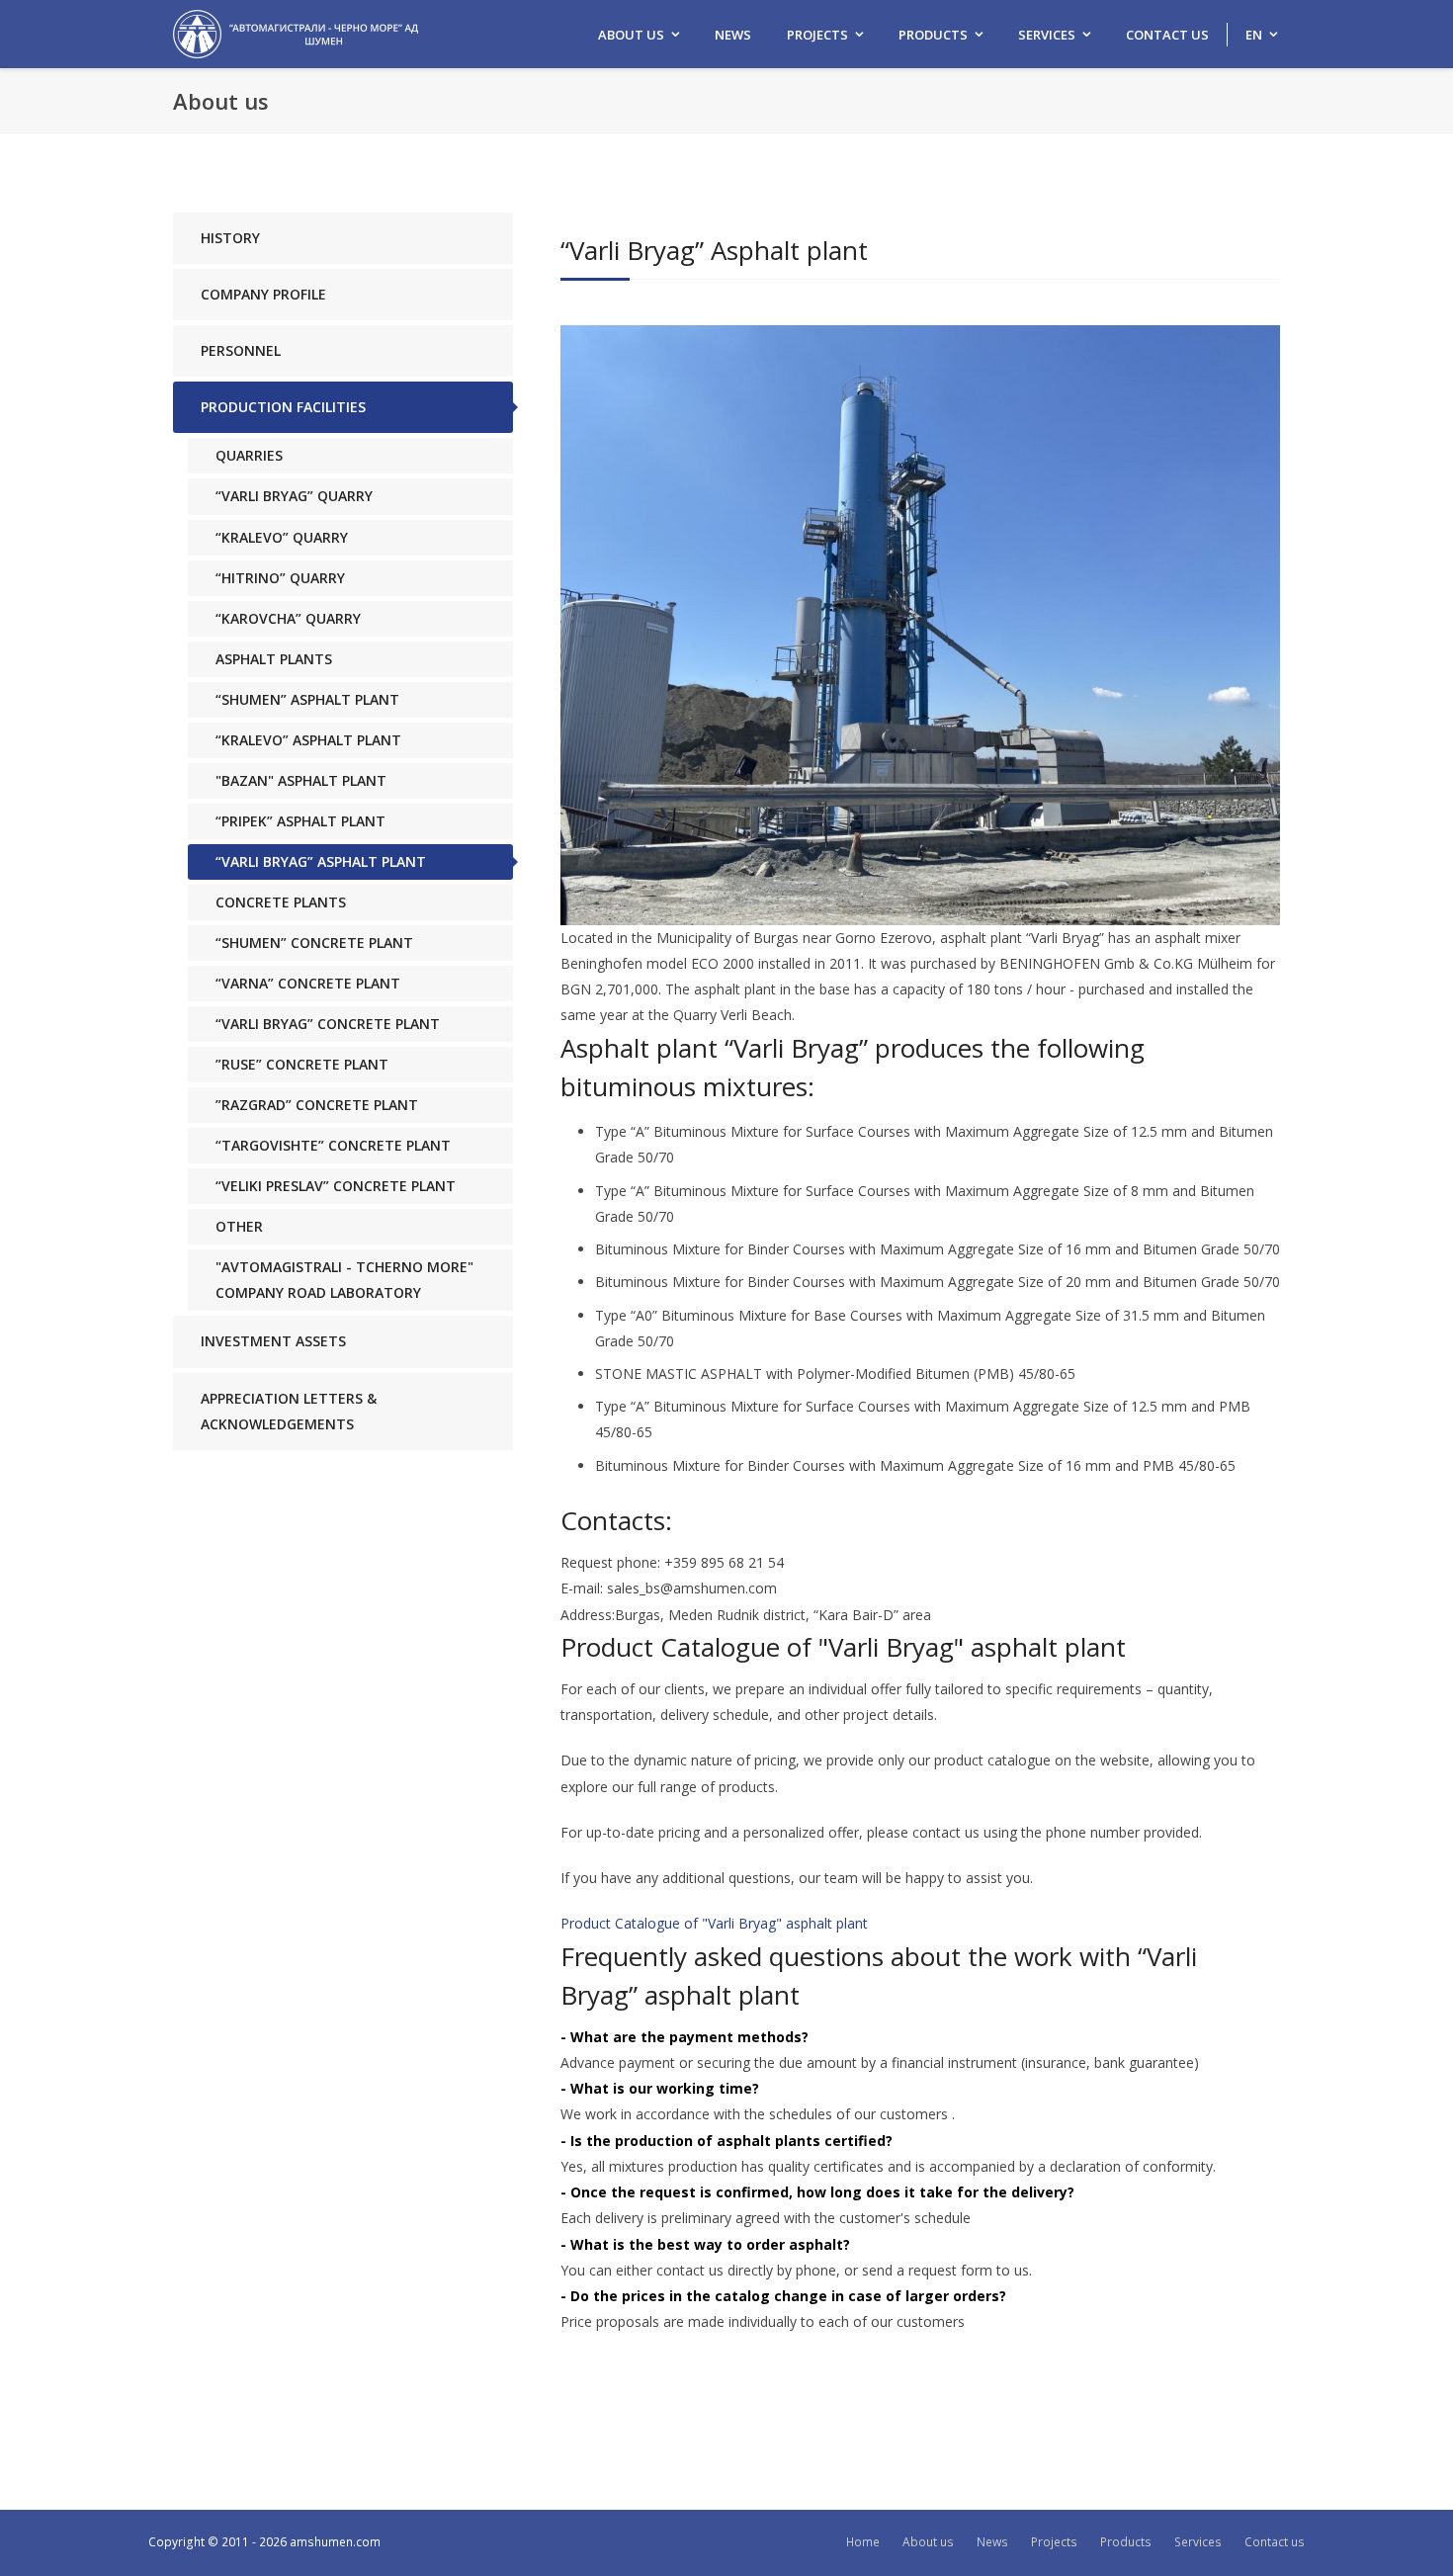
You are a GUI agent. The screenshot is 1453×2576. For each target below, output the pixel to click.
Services (1047, 35)
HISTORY (230, 238)
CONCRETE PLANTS (281, 902)
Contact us (1167, 35)
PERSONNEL (241, 350)
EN (1254, 35)
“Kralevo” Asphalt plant (308, 740)
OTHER (239, 1226)
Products (933, 35)
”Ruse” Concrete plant (302, 1064)
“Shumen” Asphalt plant (307, 699)
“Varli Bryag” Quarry (294, 496)
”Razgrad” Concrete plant (317, 1105)
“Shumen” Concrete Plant (314, 943)
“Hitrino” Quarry (280, 578)
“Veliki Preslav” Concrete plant (336, 1186)
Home (863, 2542)
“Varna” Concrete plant (308, 983)
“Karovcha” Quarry (288, 618)
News (733, 35)
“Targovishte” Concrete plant (333, 1145)
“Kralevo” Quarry (282, 537)
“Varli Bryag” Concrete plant (328, 1024)
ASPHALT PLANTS (274, 659)
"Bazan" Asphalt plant (301, 780)
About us (631, 35)
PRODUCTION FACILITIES (283, 407)
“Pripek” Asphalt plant (300, 821)
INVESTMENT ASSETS (273, 1341)
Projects (817, 35)
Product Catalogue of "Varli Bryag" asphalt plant (714, 1923)
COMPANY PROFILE (263, 294)
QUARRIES (249, 455)
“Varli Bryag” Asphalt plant (321, 861)
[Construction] (296, 32)
